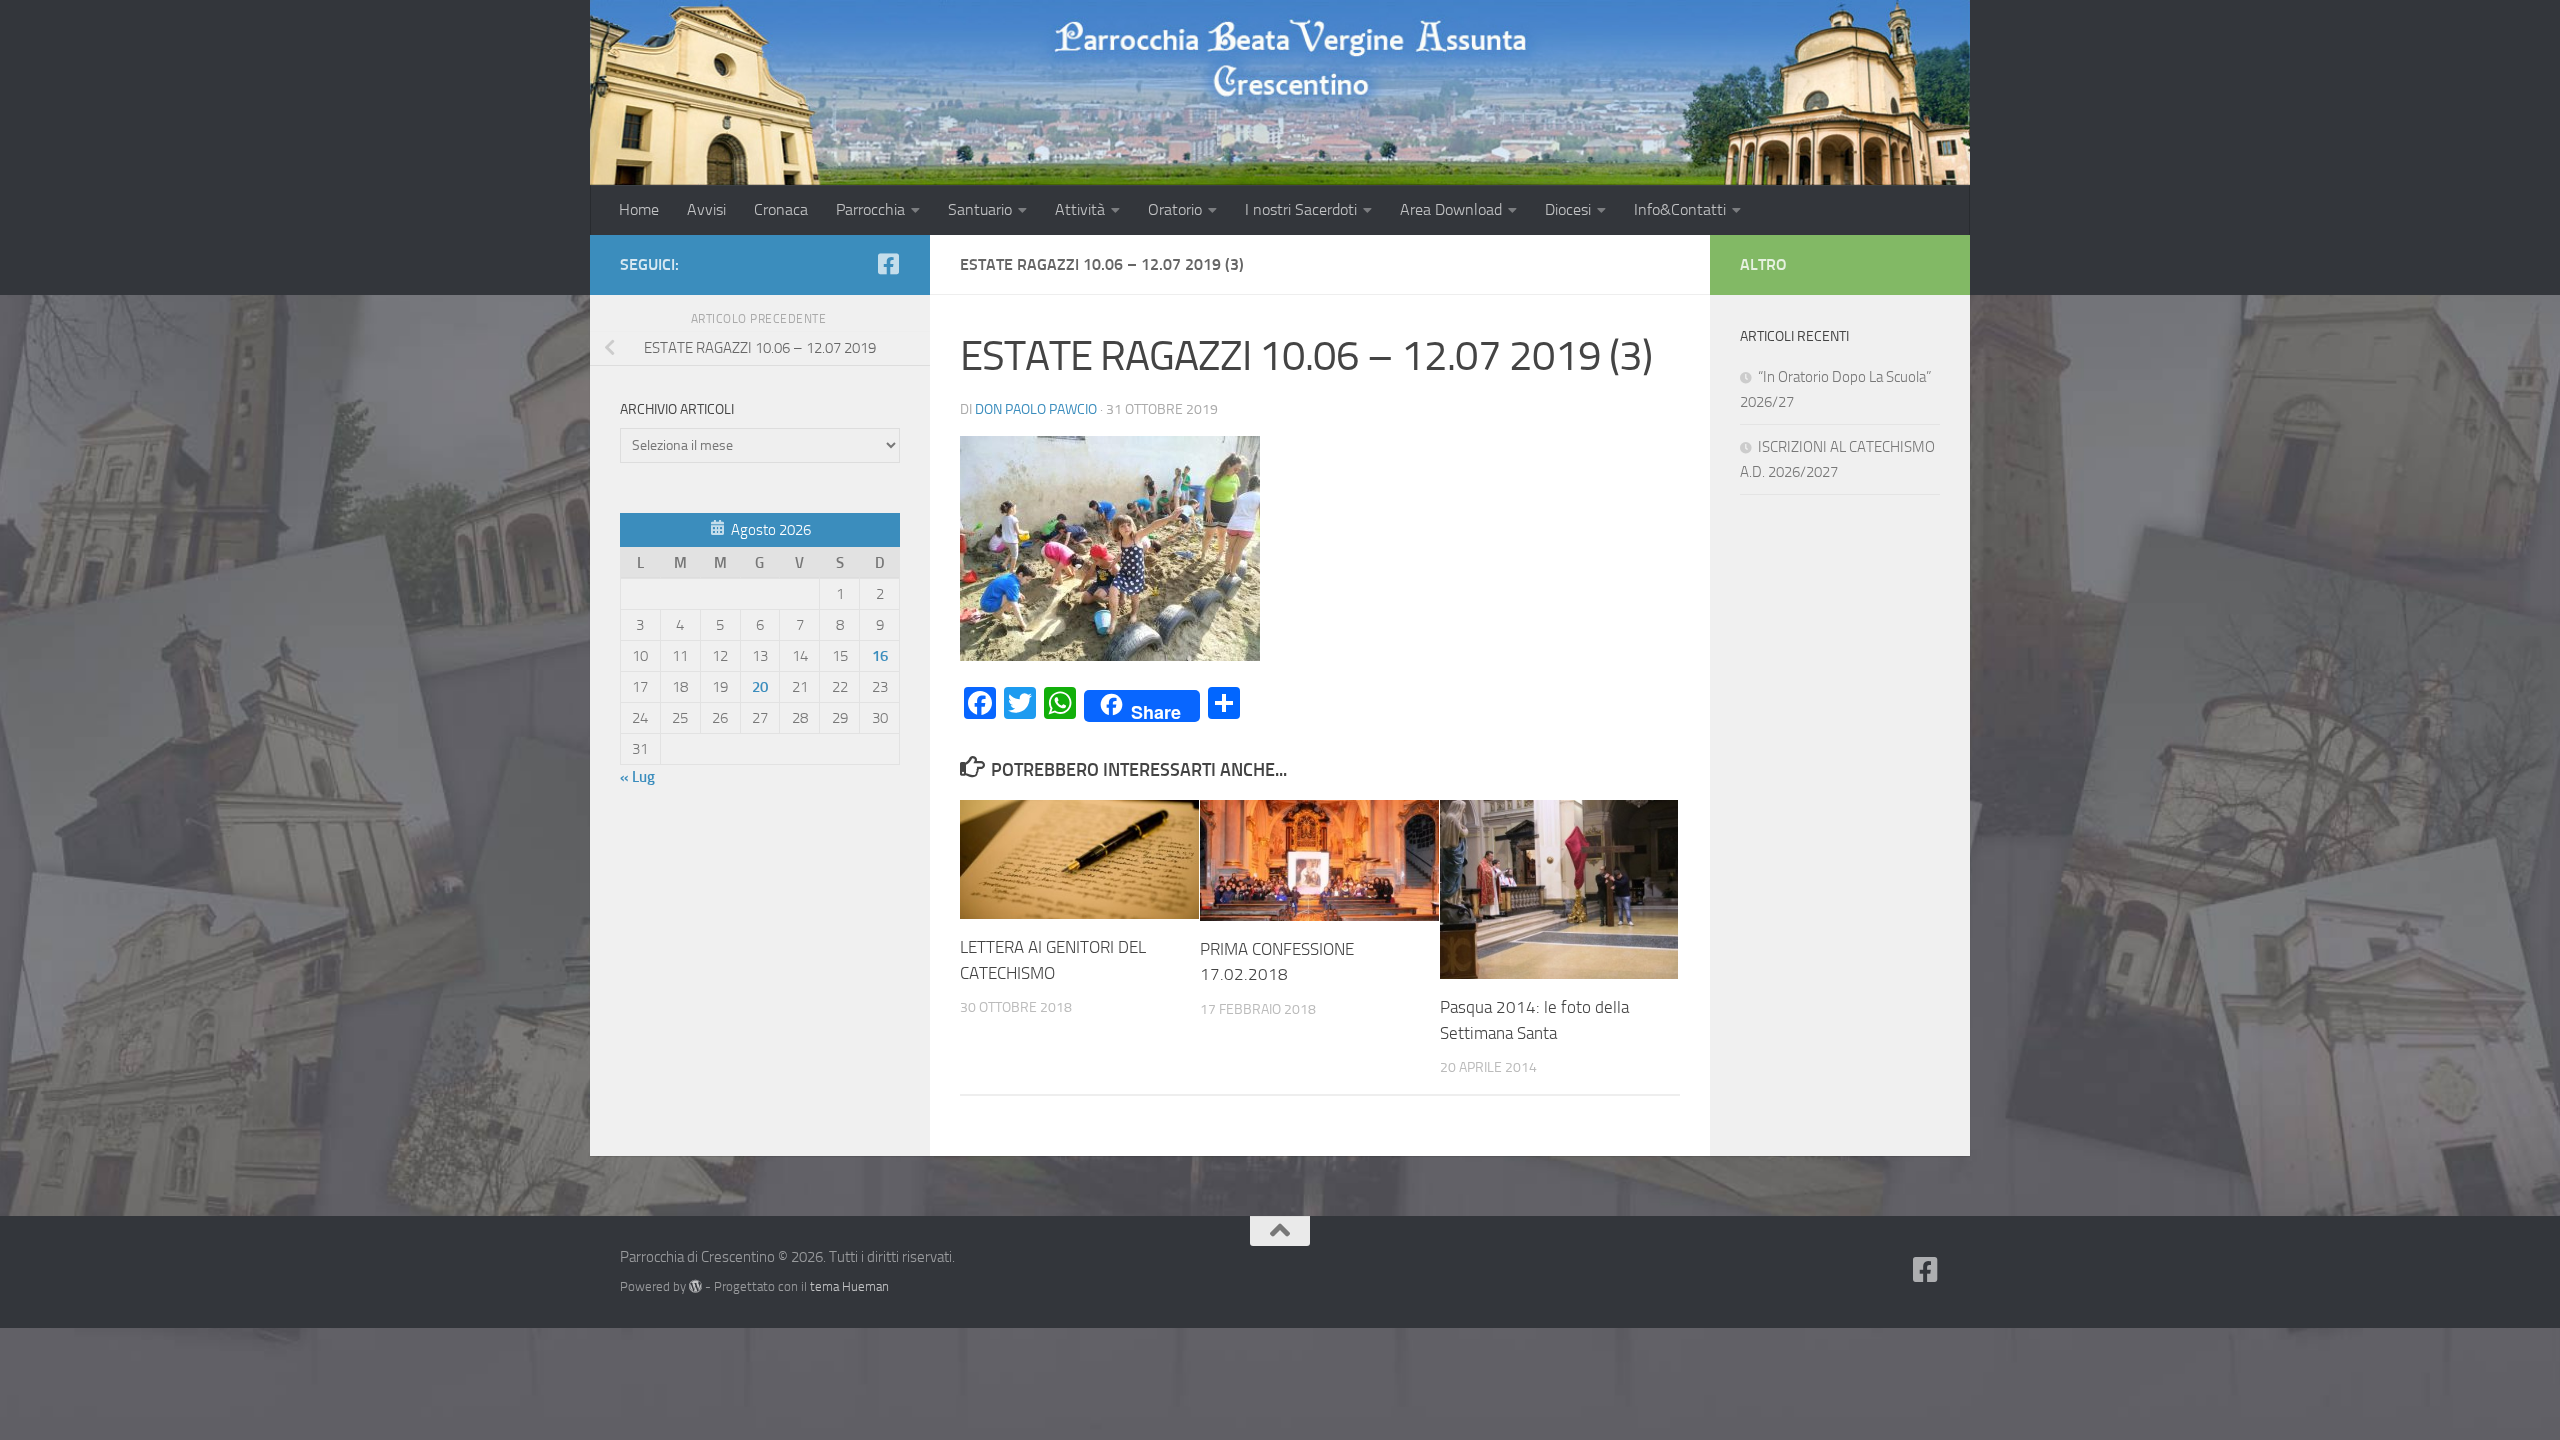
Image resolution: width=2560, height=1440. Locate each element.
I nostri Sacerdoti (1301, 209)
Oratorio (1175, 209)
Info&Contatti (1680, 209)
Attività (1080, 209)
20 (760, 687)
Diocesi (1568, 209)
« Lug (637, 777)
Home (639, 209)
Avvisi (706, 209)
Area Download (1451, 209)
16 (880, 656)
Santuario (980, 209)
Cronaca (781, 209)
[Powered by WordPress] (695, 1286)
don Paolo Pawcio (1036, 409)
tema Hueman (849, 1286)
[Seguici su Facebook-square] (888, 264)
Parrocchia (870, 209)
